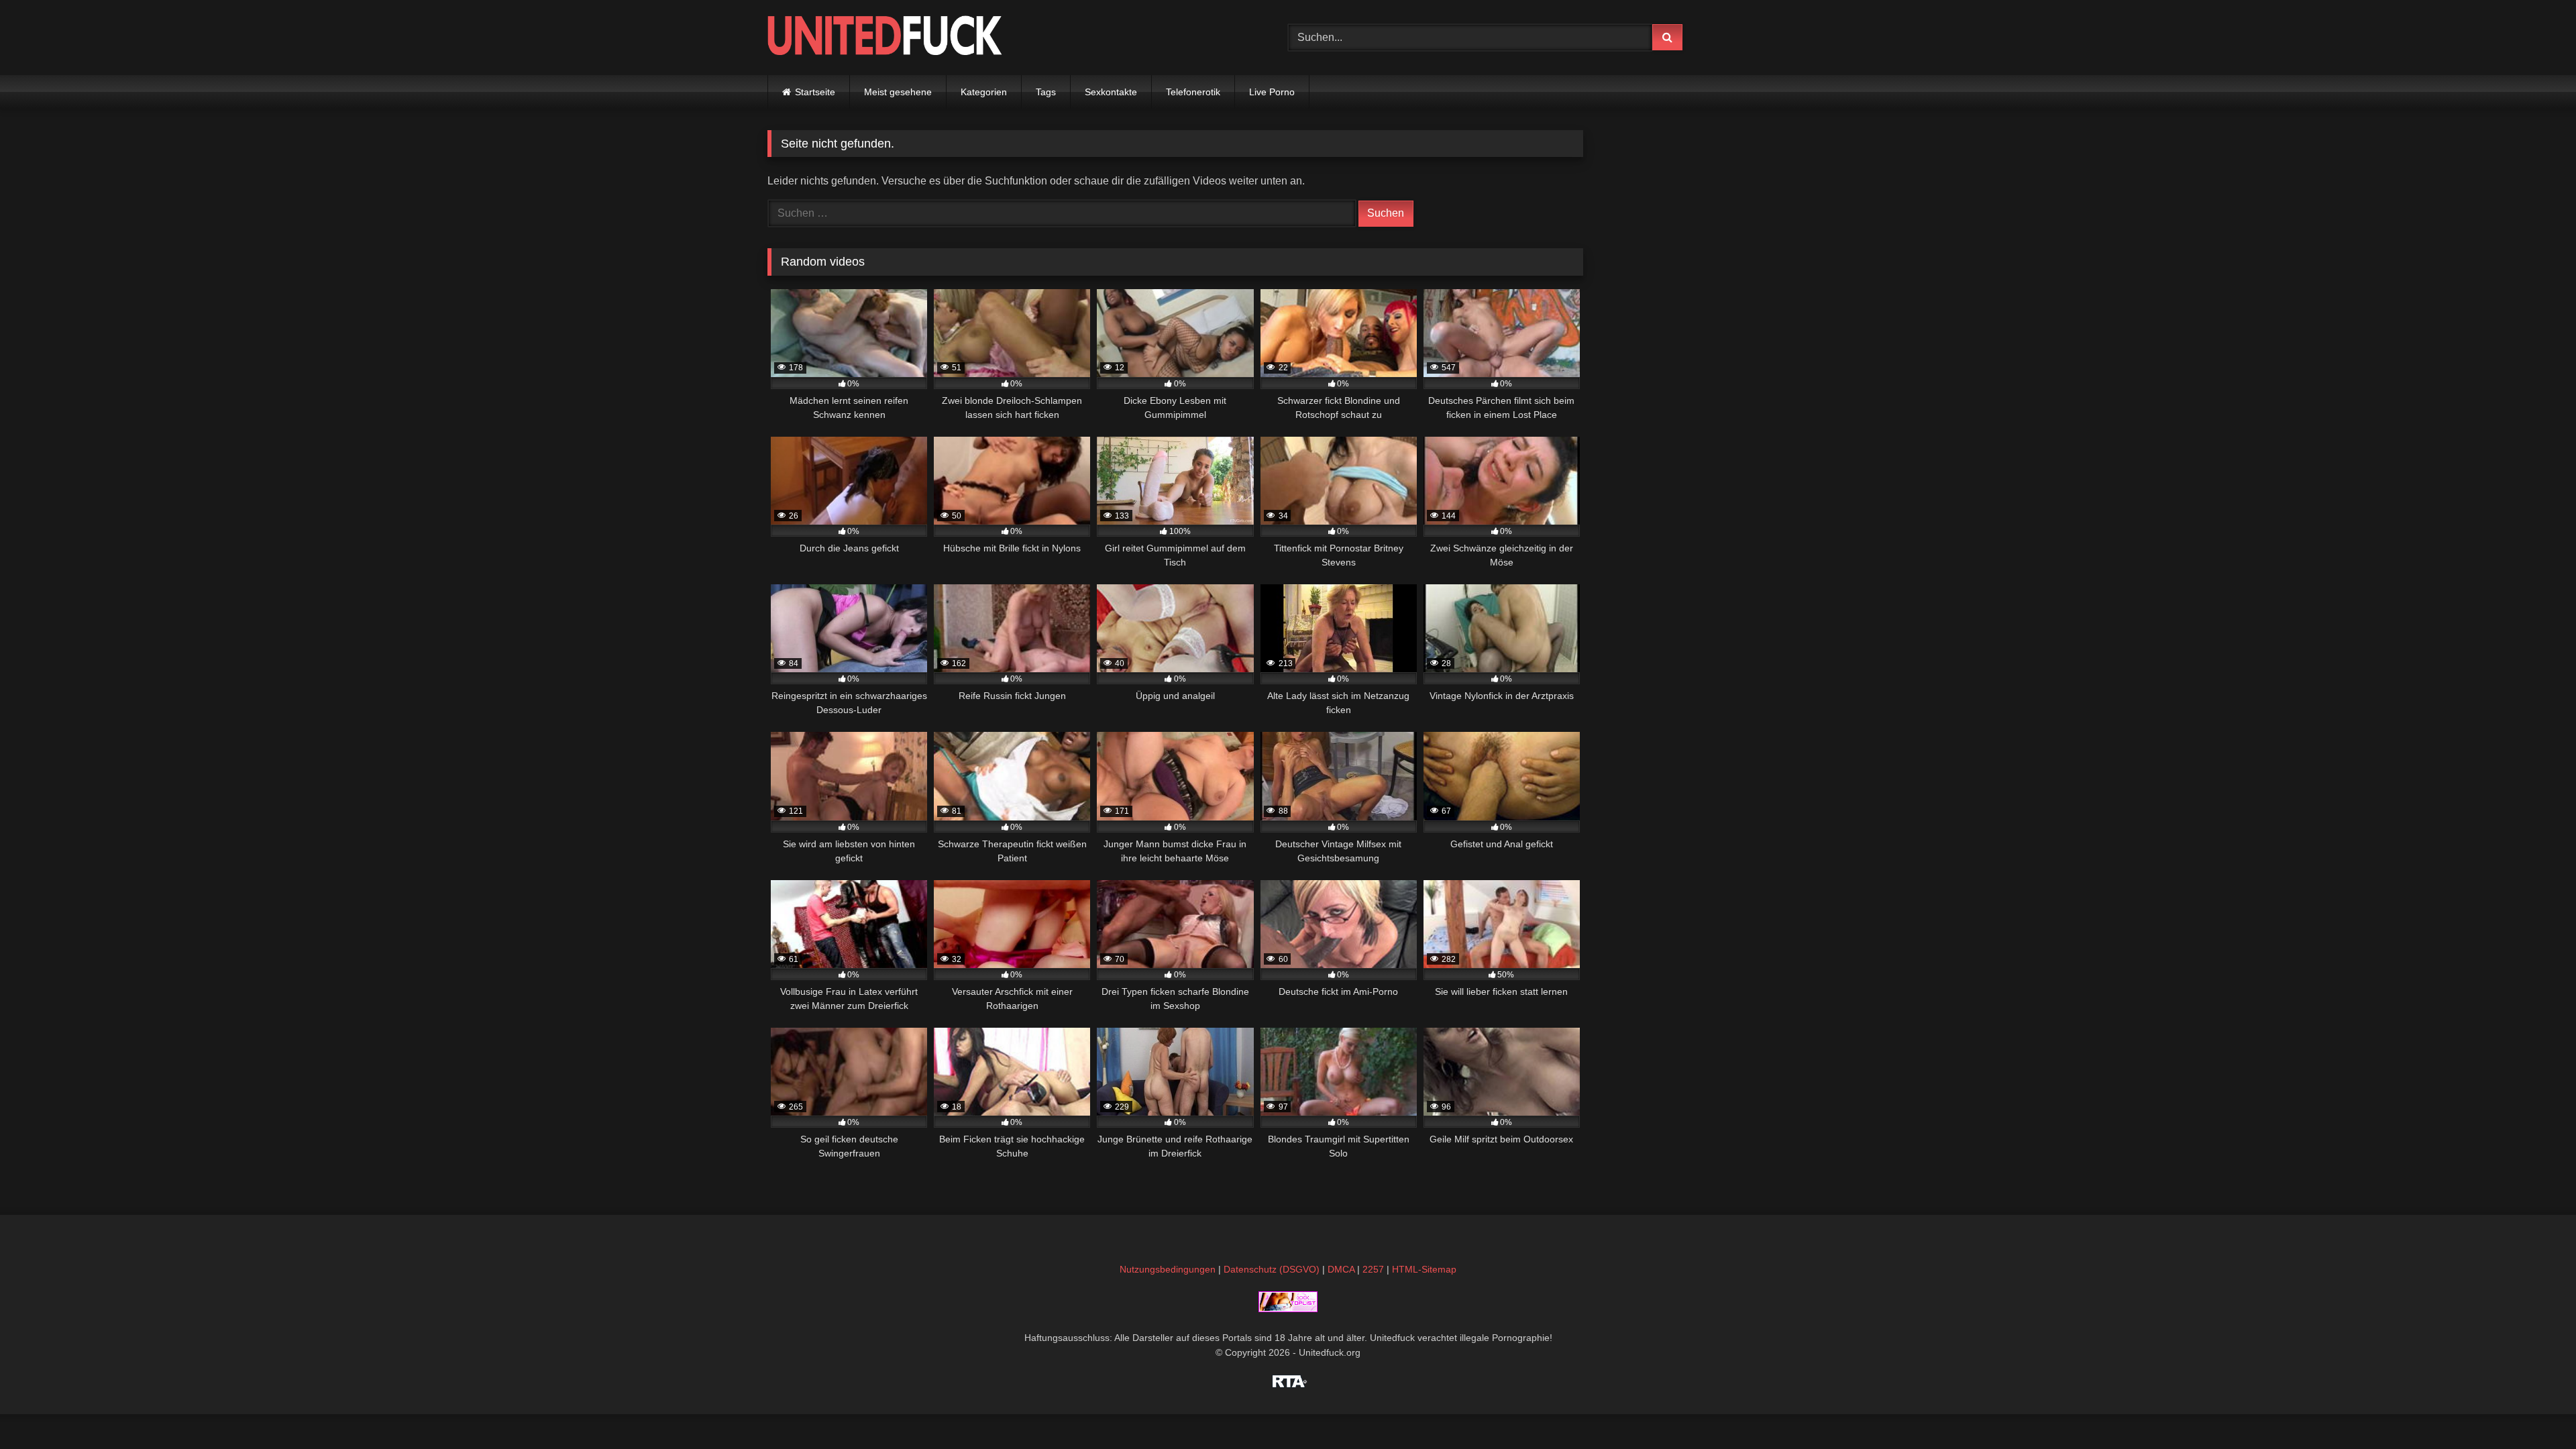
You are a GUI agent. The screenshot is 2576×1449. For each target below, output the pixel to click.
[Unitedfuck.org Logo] (885, 37)
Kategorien (984, 92)
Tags (1046, 92)
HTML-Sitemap (1424, 1269)
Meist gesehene (898, 92)
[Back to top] (2534, 1409)
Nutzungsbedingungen (1168, 1269)
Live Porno (1272, 92)
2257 (1373, 1269)
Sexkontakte (1111, 92)
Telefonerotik (1193, 92)
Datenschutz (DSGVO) (1272, 1269)
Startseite (815, 92)
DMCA (1341, 1269)
